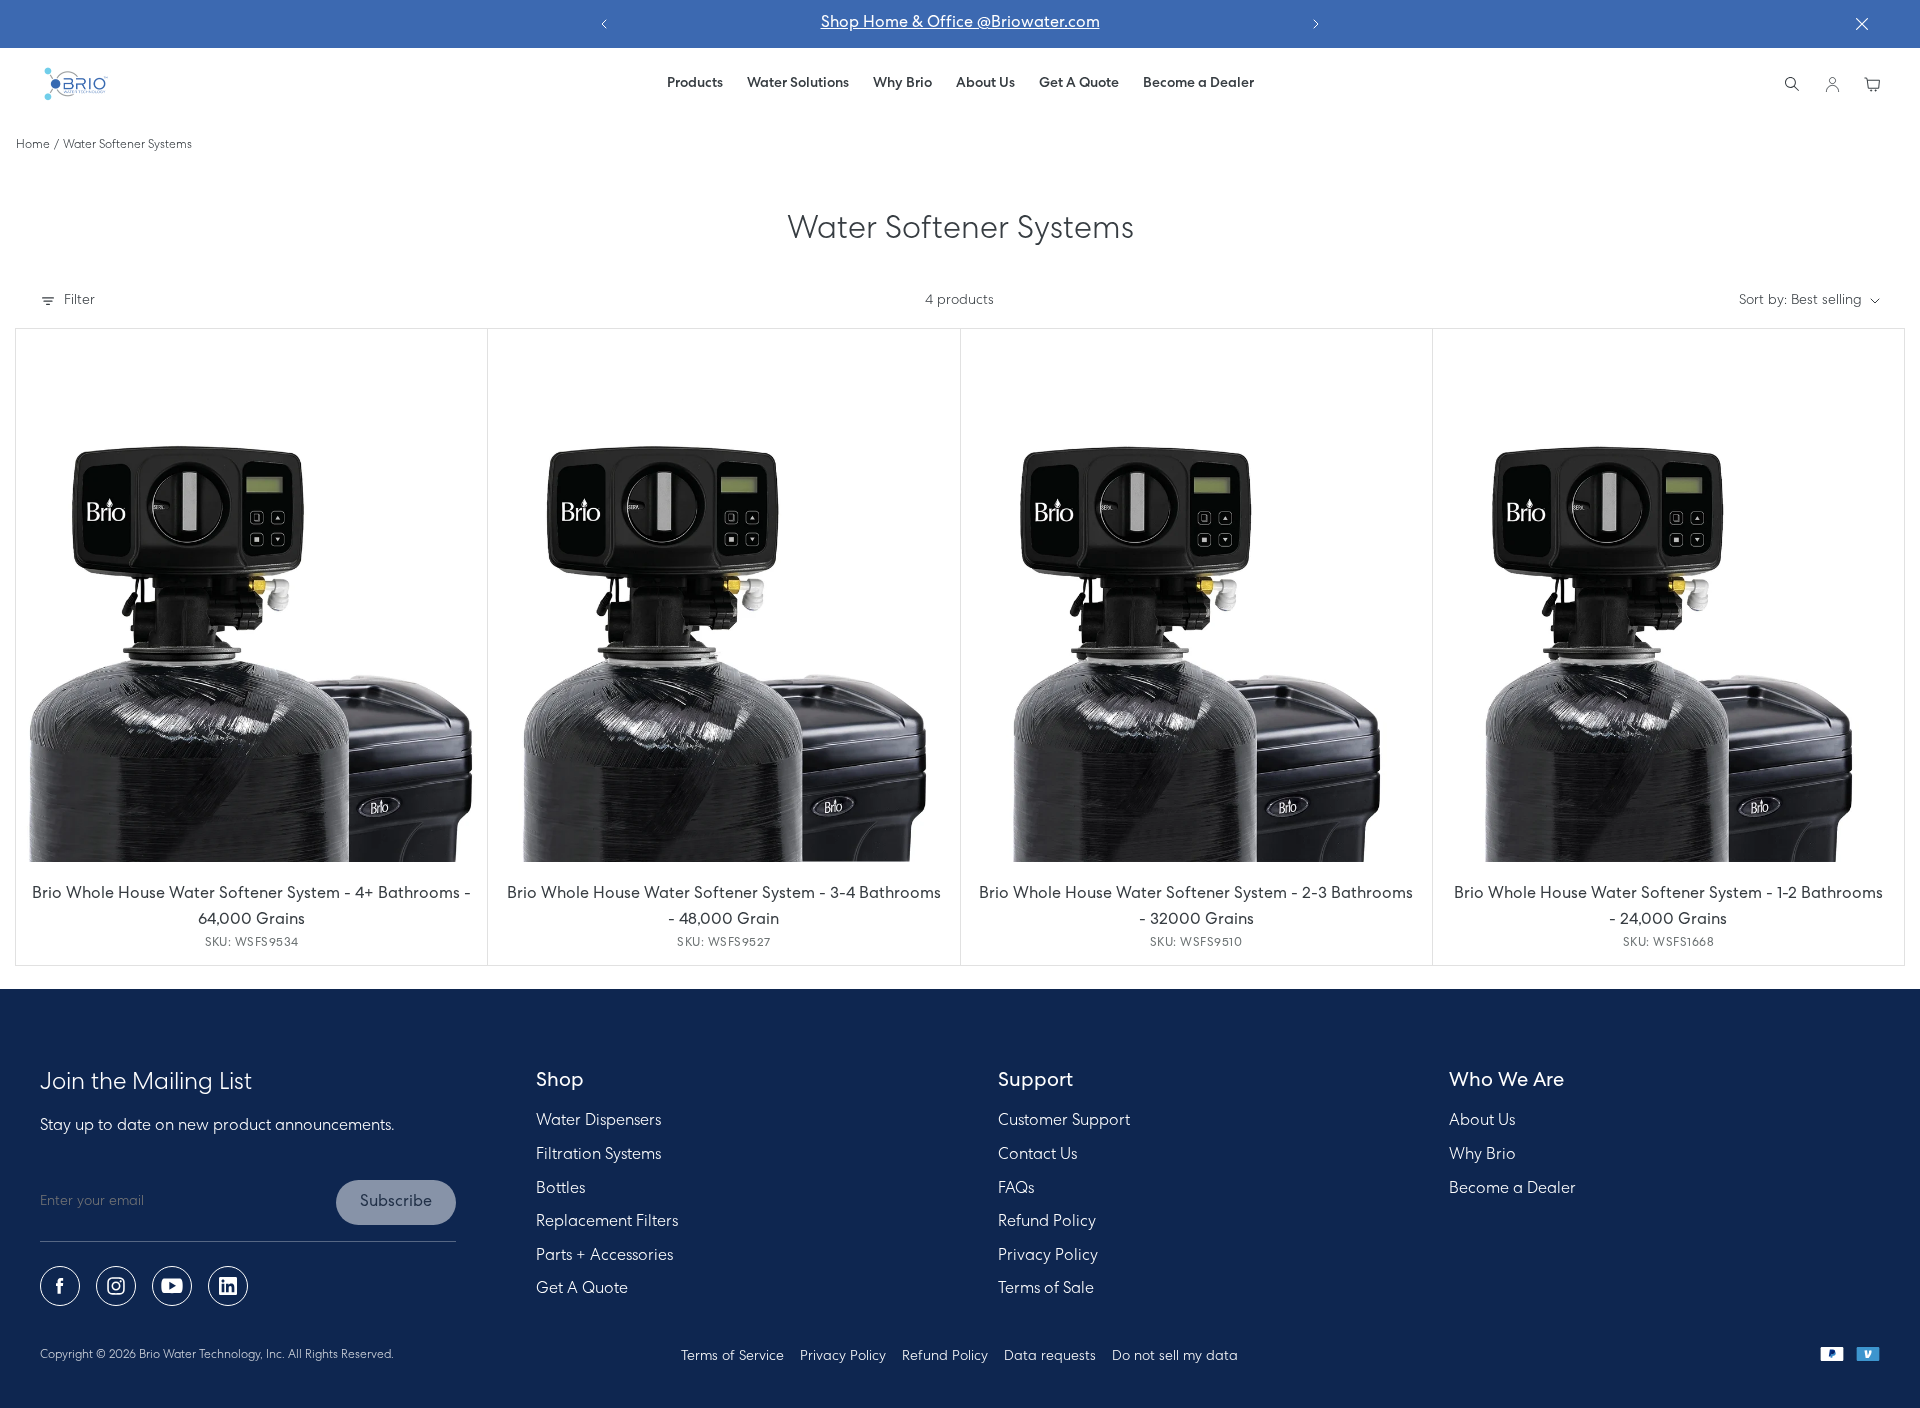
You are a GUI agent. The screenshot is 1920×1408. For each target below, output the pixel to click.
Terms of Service (732, 1356)
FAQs (1016, 1189)
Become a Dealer (1512, 1189)
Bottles (560, 1189)
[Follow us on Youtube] (172, 1286)
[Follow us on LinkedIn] (228, 1286)
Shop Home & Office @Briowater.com (960, 23)
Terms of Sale (1046, 1289)
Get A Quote (582, 1289)
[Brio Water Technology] (75, 84)
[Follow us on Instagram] (116, 1286)
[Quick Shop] (251, 595)
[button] (798, 84)
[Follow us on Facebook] (60, 1286)
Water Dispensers (598, 1121)
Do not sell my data (1175, 1356)
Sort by (1800, 300)
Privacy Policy (1048, 1256)
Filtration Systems (598, 1155)
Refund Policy (1047, 1222)
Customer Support (1064, 1121)
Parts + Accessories (604, 1256)
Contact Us (1037, 1155)
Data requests (1050, 1356)
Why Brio (1482, 1155)
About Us (1482, 1121)
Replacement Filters (607, 1222)
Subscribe (396, 1202)
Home (33, 145)
